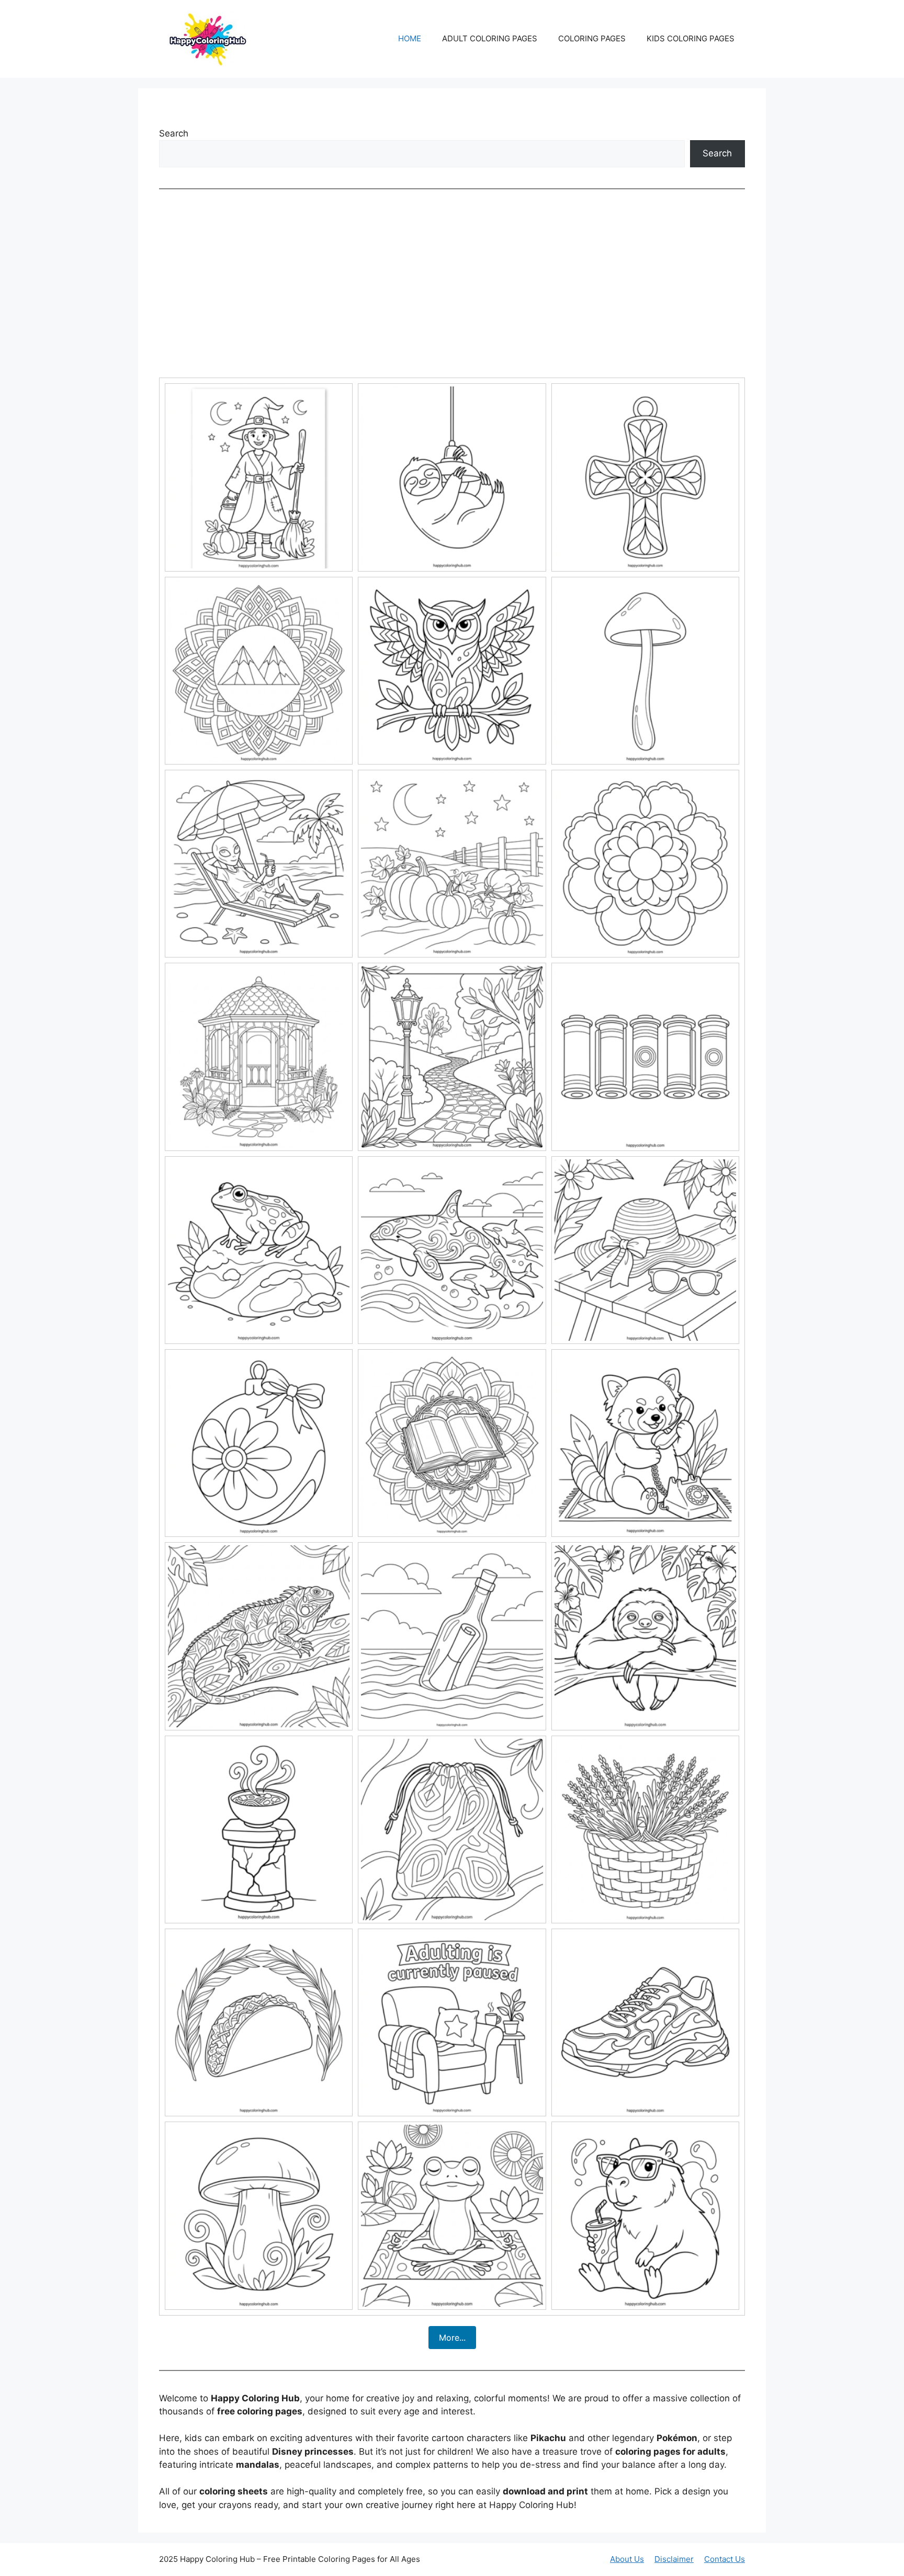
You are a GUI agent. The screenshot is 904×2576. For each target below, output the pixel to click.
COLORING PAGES (592, 38)
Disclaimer (674, 2559)
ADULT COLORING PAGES (490, 38)
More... (452, 2338)
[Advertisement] (452, 283)
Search (174, 133)
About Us (627, 2559)
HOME (410, 38)
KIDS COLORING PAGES (691, 38)
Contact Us (725, 2559)
